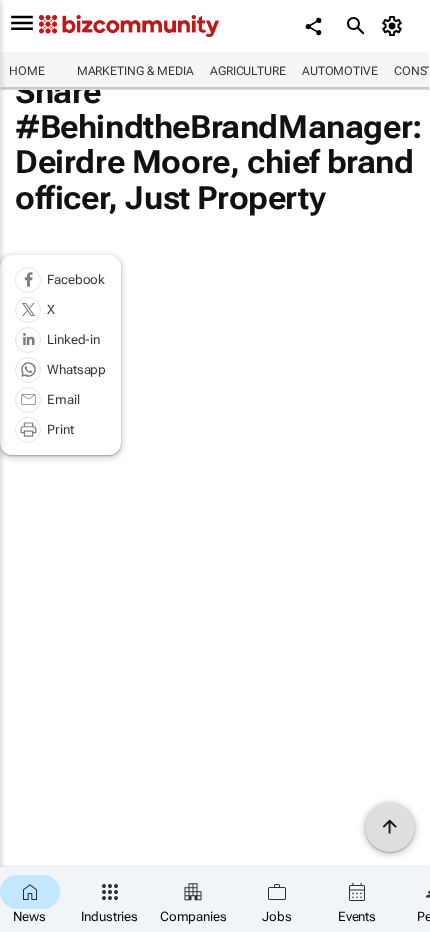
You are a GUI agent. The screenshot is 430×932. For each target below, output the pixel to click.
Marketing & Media (135, 71)
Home (27, 71)
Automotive (340, 71)
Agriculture (248, 71)
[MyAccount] (395, 26)
